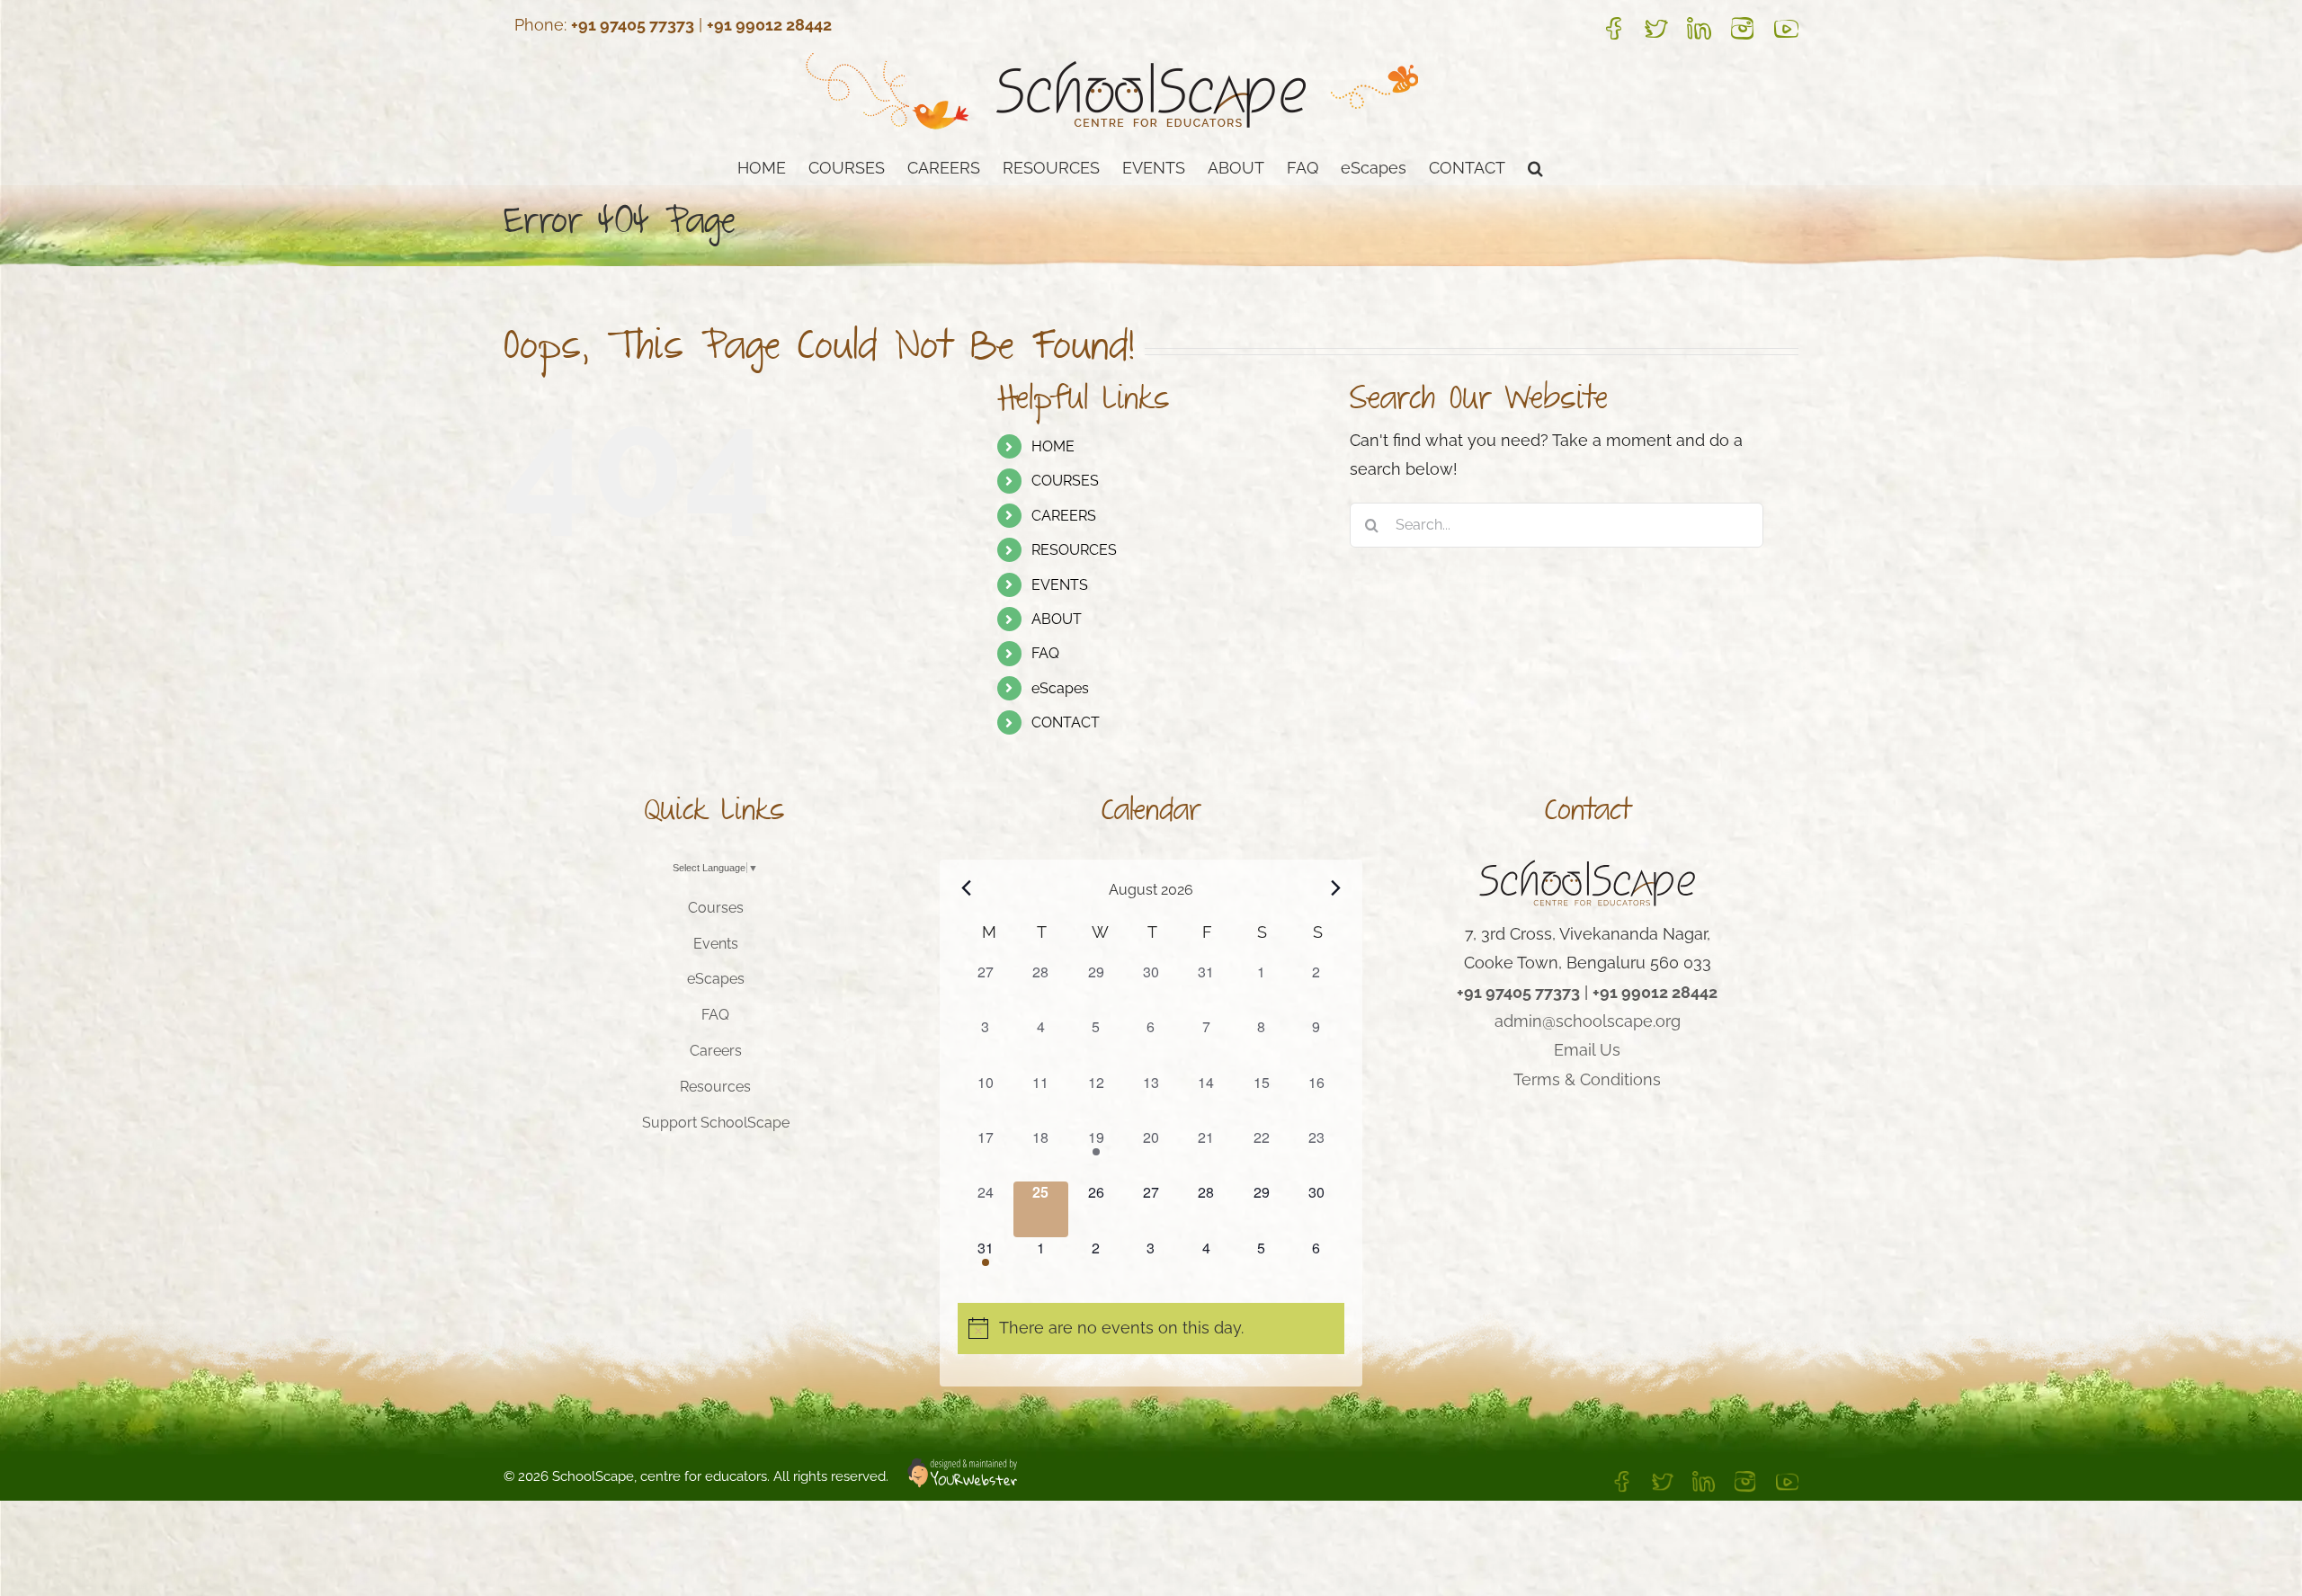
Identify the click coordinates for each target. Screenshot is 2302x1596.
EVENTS (1060, 585)
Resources (715, 1087)
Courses (716, 908)
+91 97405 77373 (633, 25)
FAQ (1045, 653)
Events (716, 944)
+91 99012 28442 (769, 25)
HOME (1053, 446)
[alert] (1151, 1328)
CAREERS (1064, 516)
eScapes (1060, 688)
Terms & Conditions (1587, 1079)
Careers (716, 1051)
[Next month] (1336, 888)
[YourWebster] (953, 1476)
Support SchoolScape (716, 1123)
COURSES (1065, 481)
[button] (1535, 166)
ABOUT (1057, 619)
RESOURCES (1074, 550)
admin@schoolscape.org (1588, 1021)
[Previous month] (966, 888)
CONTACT (1066, 722)
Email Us (1587, 1050)
